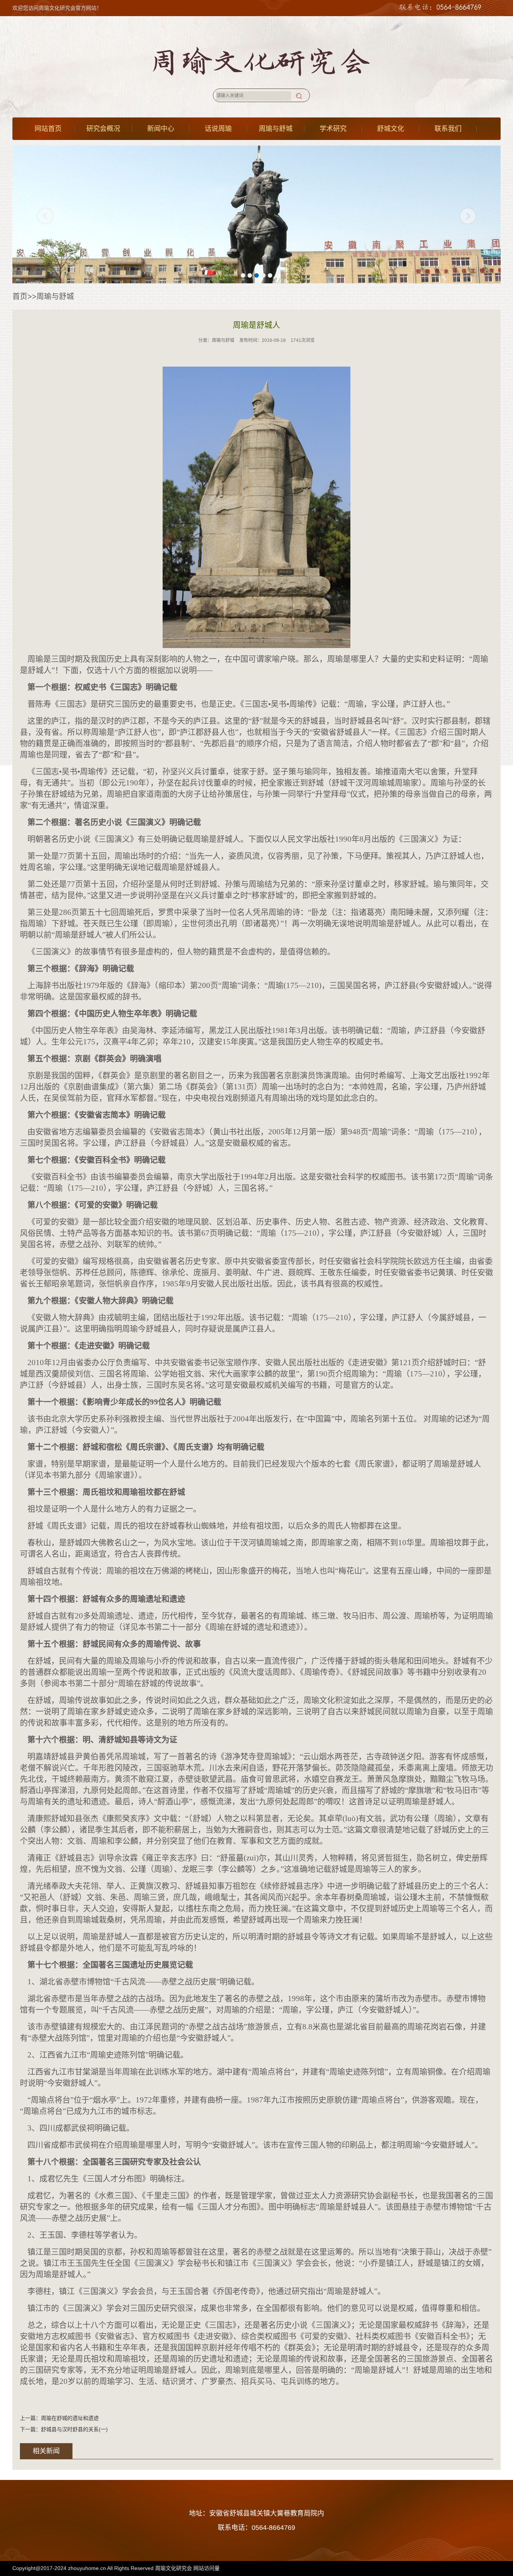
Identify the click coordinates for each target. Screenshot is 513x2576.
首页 (20, 296)
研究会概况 (103, 129)
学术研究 (333, 129)
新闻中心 (161, 129)
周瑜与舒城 (276, 129)
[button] (243, 275)
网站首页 (48, 129)
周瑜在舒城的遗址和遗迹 (70, 2418)
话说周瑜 (218, 129)
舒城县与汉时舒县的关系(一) (74, 2429)
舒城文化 (391, 129)
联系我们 (448, 129)
